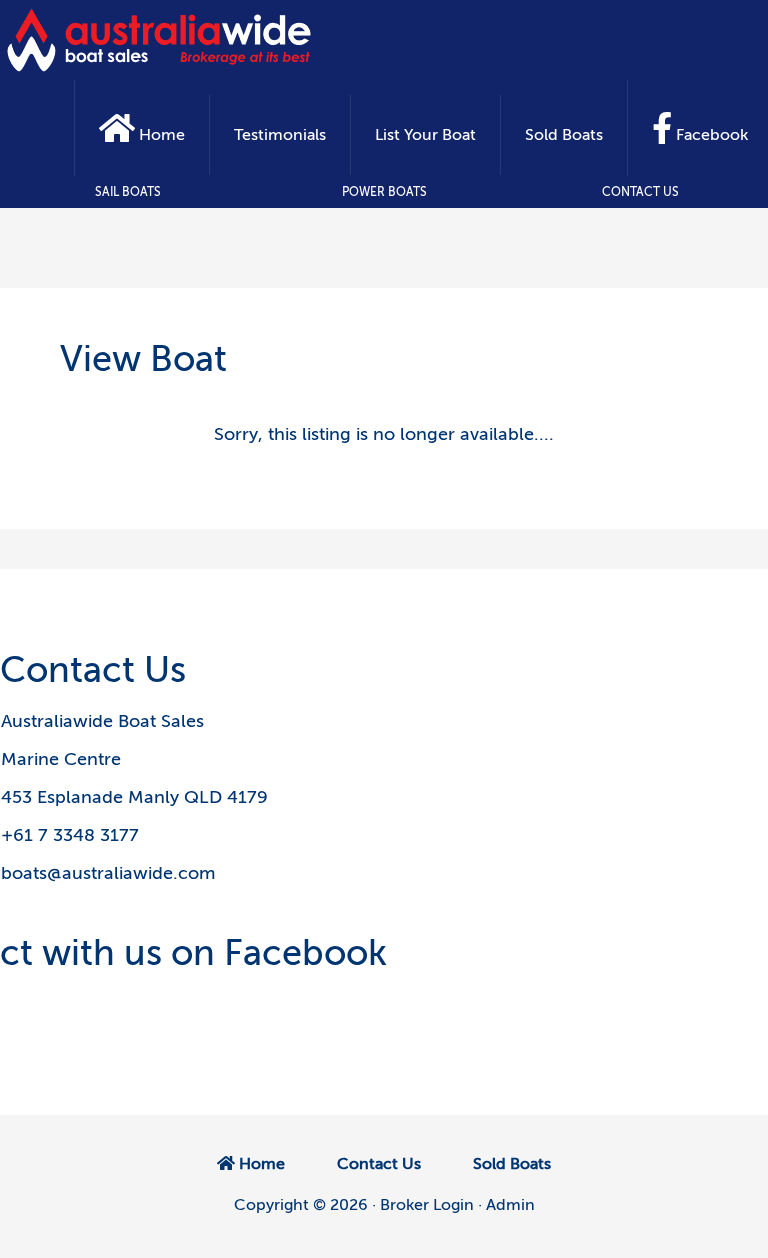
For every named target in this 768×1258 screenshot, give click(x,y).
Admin (510, 1205)
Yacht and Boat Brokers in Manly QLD (160, 40)
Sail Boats (128, 192)
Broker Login (427, 1205)
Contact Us (640, 192)
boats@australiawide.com (108, 873)
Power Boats (384, 192)
